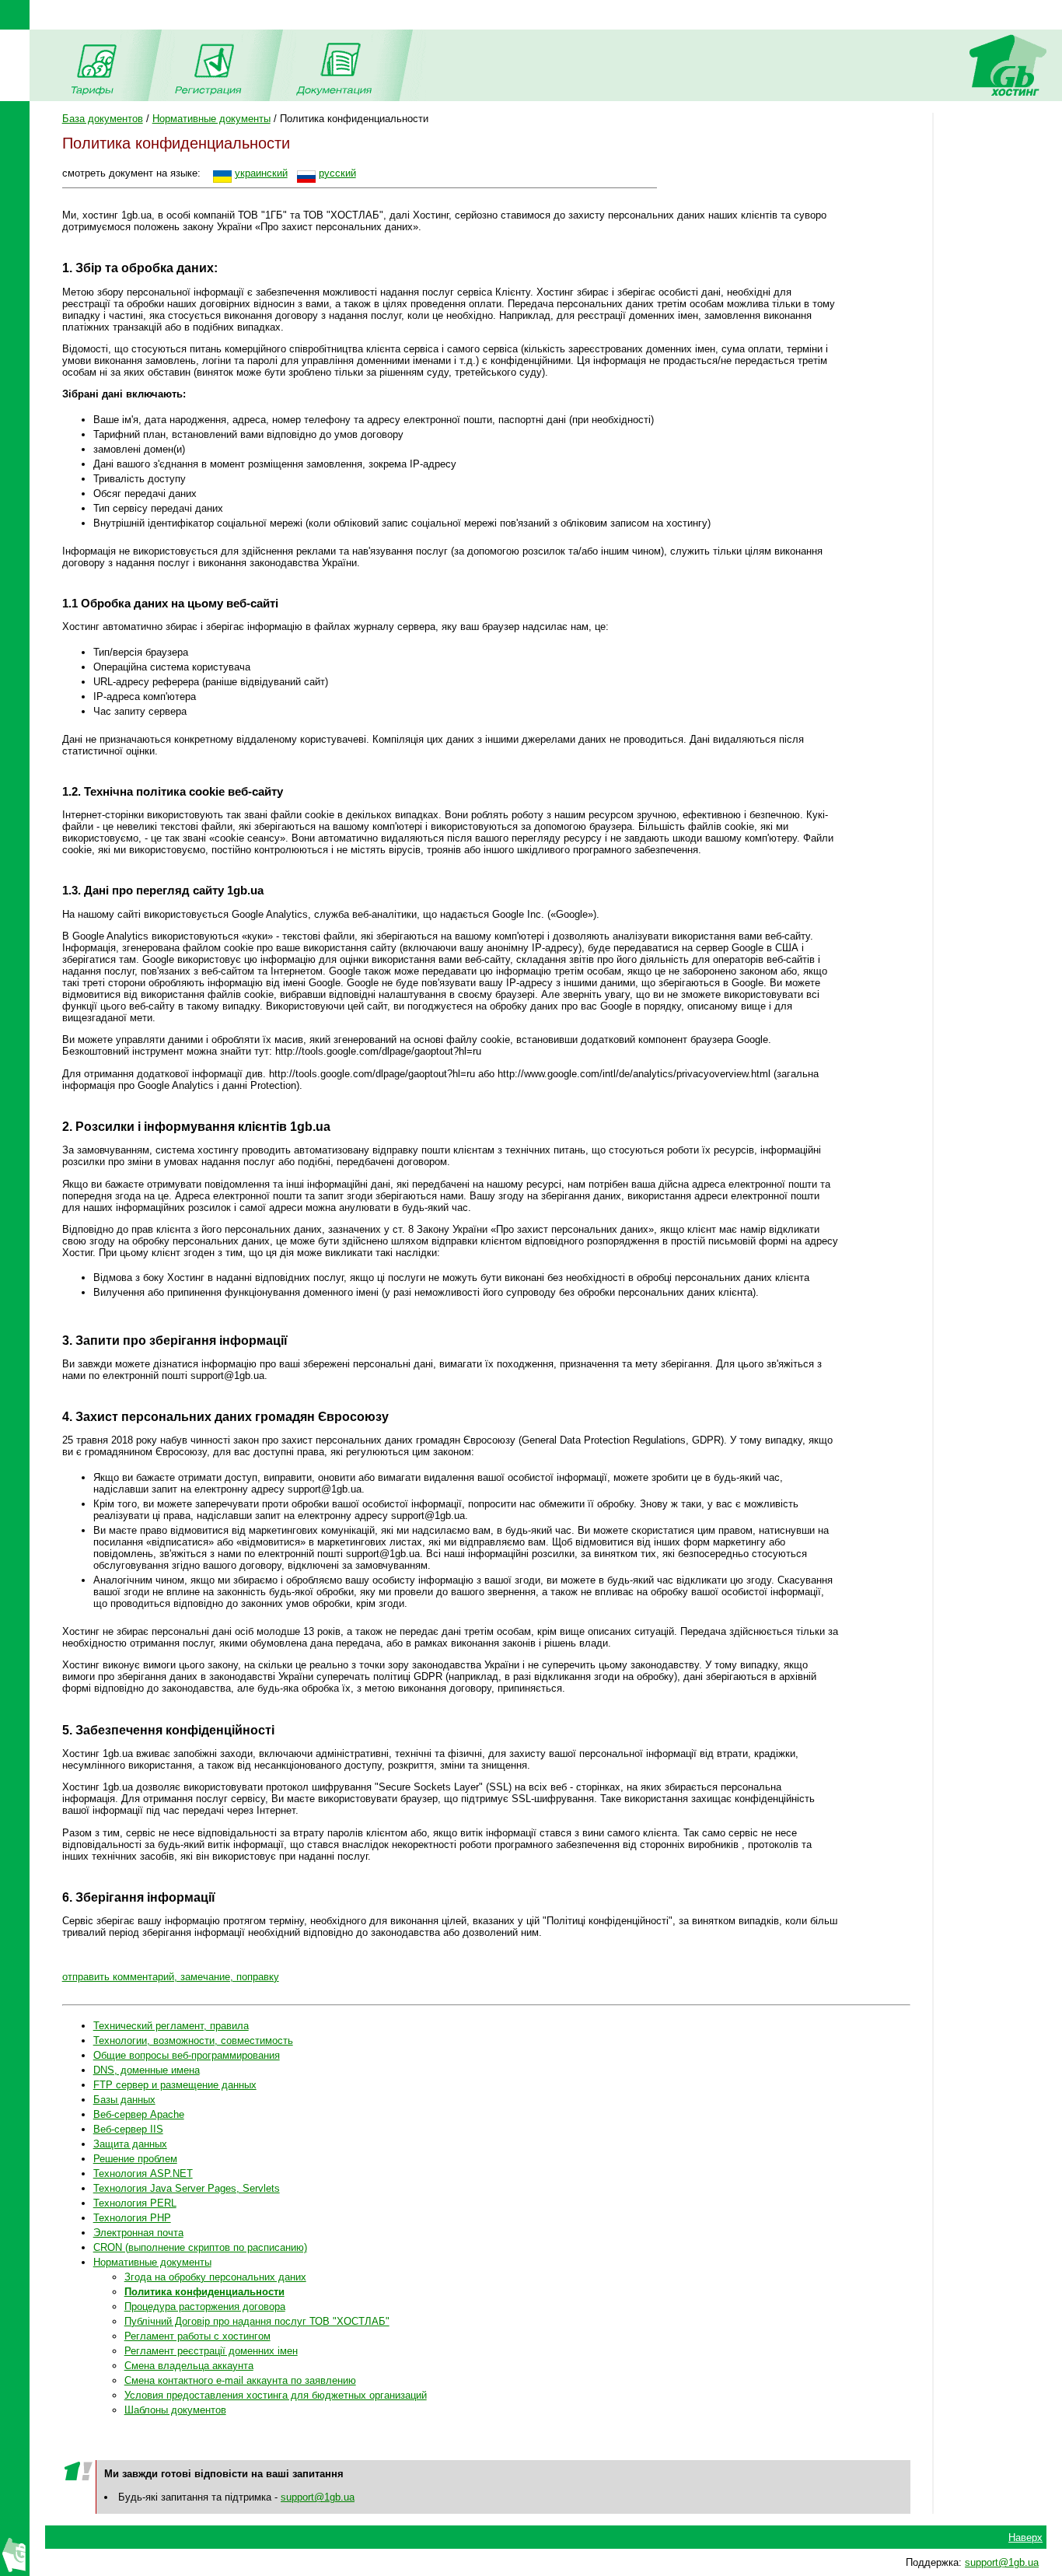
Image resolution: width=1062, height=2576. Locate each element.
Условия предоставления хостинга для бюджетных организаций (276, 2395)
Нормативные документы (211, 119)
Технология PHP (132, 2218)
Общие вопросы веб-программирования (187, 2055)
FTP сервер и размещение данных (175, 2085)
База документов (103, 119)
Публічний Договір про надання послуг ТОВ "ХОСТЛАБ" (257, 2321)
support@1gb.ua (318, 2497)
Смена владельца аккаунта (189, 2366)
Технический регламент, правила (171, 2026)
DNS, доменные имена (147, 2070)
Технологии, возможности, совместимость (193, 2040)
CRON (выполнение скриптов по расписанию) (200, 2247)
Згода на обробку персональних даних (215, 2277)
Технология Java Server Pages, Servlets (187, 2188)
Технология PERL (135, 2203)
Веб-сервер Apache (139, 2114)
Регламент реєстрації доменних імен (211, 2351)
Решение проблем (135, 2159)
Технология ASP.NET (143, 2173)
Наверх (1025, 2537)
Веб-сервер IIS (128, 2129)
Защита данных (130, 2144)
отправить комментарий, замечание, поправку (171, 1977)
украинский (261, 173)
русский (337, 173)
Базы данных (124, 2100)
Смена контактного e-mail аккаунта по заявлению (240, 2380)
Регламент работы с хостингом (197, 2336)
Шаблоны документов (175, 2410)
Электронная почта (138, 2233)
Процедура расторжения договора (205, 2306)
